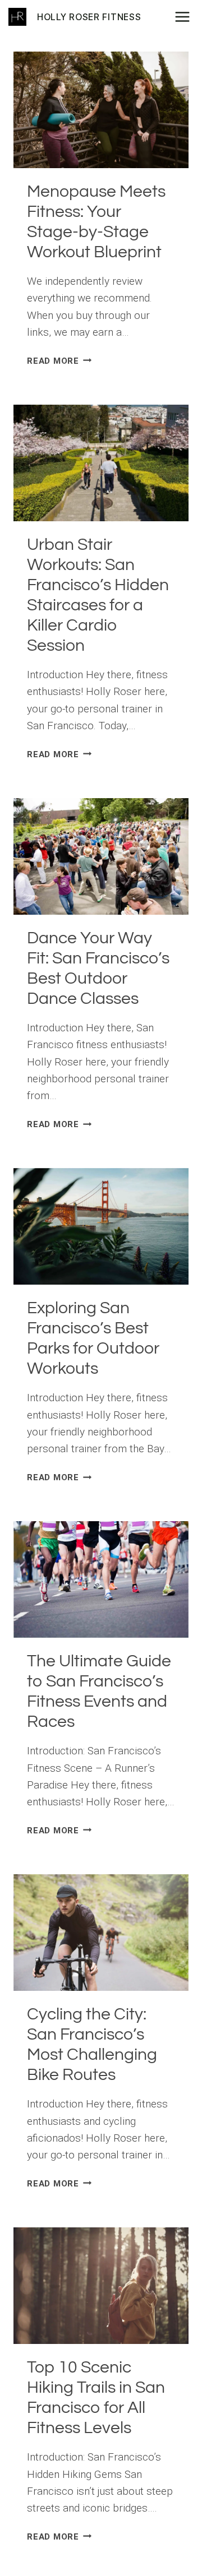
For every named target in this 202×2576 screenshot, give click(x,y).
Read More (59, 361)
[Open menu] (186, 17)
